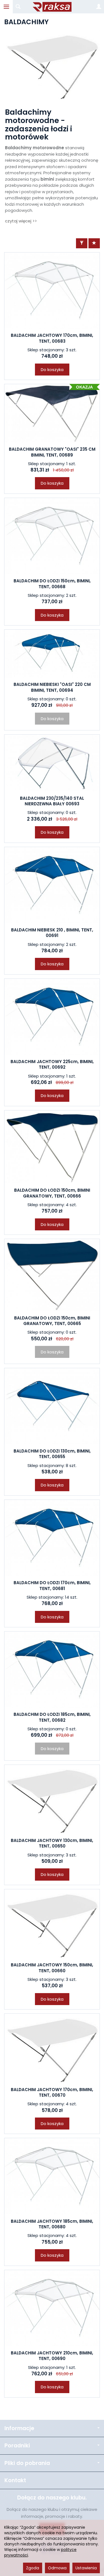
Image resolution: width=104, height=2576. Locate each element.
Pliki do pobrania (27, 2463)
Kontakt (15, 2480)
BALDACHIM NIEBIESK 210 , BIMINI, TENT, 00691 (52, 933)
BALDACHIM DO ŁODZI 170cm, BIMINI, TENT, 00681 (52, 1585)
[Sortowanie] (94, 243)
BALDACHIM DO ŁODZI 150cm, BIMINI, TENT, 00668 (52, 584)
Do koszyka (52, 370)
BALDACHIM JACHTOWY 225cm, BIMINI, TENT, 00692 (52, 1064)
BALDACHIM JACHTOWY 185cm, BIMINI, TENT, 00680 (52, 2224)
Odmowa (57, 2568)
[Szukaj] (18, 7)
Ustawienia (86, 2568)
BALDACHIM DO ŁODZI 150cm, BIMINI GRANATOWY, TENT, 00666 (52, 1193)
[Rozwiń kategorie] (6, 7)
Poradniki (17, 2446)
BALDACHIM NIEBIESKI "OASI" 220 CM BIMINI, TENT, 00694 (52, 687)
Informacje (19, 2428)
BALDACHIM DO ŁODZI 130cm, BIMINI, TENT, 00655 (52, 1454)
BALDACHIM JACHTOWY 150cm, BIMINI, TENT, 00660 (52, 1968)
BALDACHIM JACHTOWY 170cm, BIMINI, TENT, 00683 (52, 338)
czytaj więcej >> (21, 221)
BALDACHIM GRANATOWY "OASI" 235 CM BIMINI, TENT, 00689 (52, 452)
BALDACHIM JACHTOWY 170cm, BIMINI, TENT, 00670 (52, 2092)
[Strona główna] (52, 7)
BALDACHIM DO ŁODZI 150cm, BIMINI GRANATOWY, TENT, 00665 (52, 1321)
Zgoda (33, 2568)
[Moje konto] (99, 7)
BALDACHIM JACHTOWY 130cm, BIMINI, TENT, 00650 (52, 1843)
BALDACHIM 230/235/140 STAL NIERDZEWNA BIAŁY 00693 (52, 801)
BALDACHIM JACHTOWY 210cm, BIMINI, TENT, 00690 (52, 2356)
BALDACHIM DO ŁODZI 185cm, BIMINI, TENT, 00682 (52, 1717)
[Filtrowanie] (82, 243)
